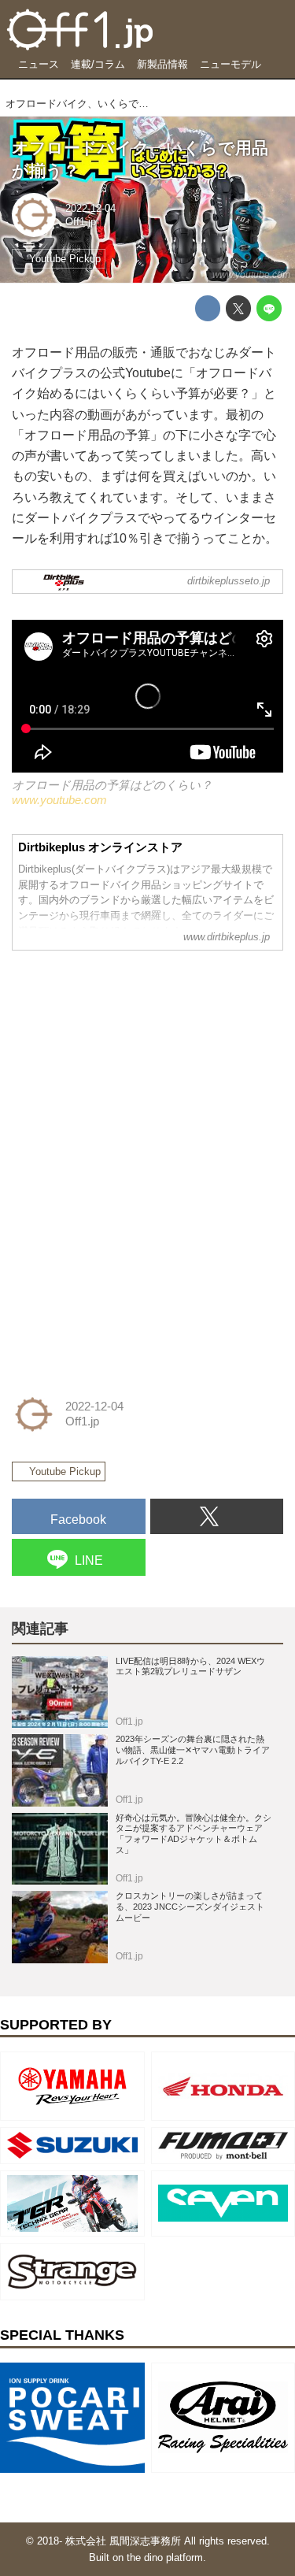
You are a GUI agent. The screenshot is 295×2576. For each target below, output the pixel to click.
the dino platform (165, 2557)
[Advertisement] (130, 1062)
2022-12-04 (90, 208)
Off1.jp (81, 222)
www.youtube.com (251, 275)
